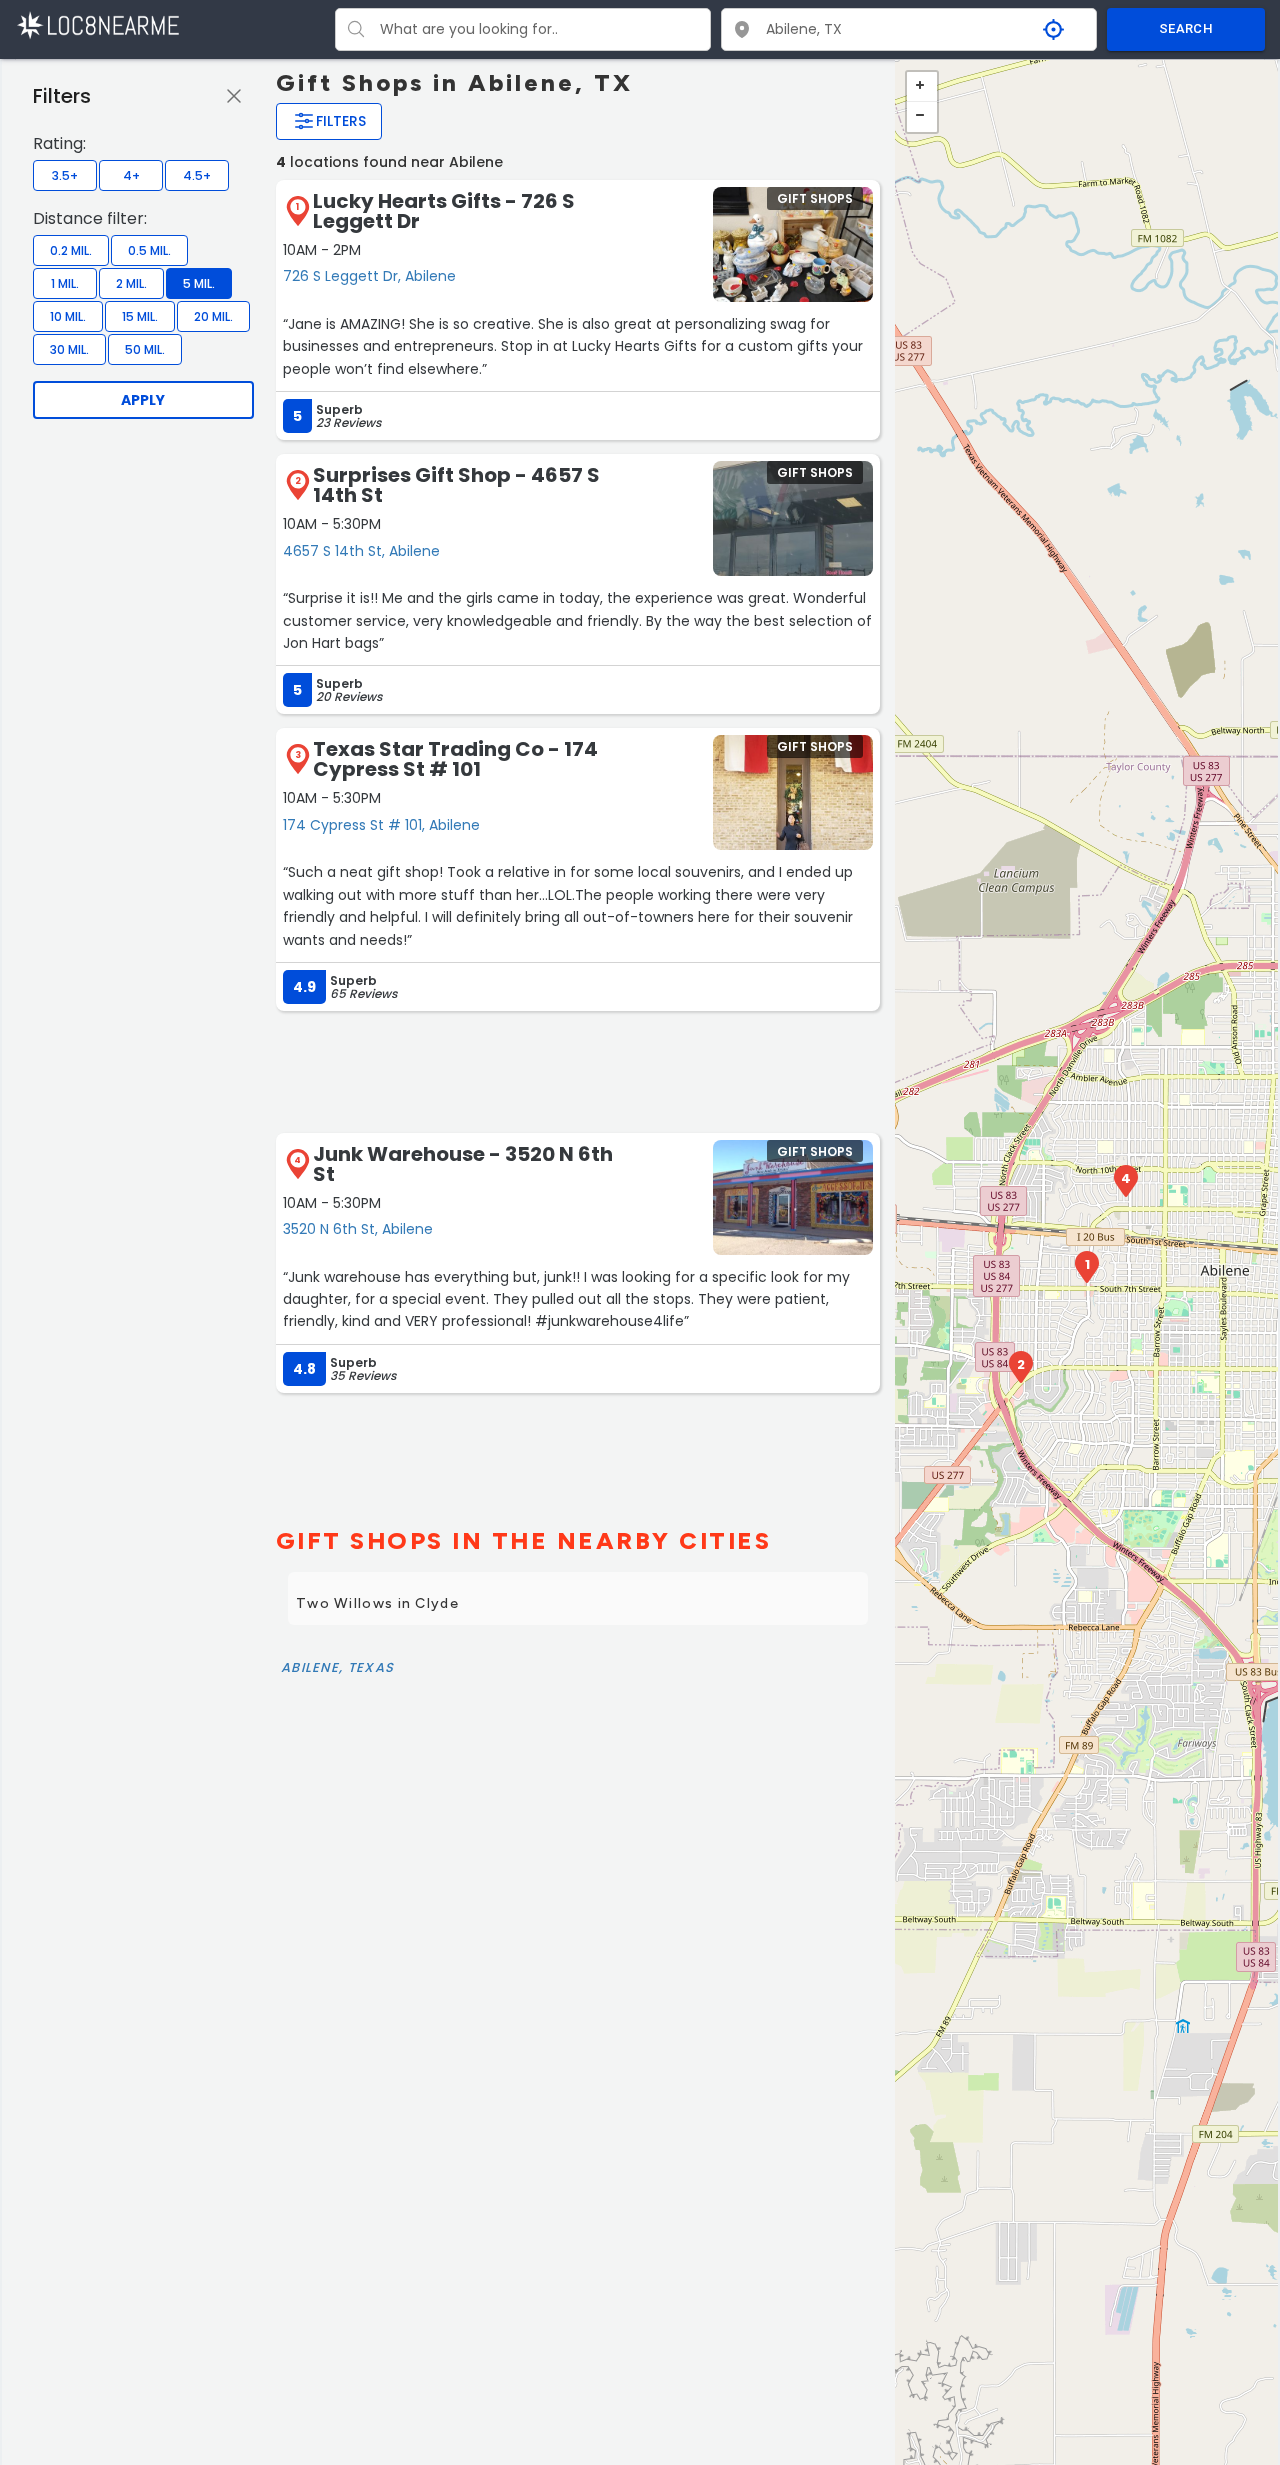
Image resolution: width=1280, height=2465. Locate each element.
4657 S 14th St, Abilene (361, 551)
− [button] (922, 117)
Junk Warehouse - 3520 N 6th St (463, 1164)
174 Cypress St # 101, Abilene (381, 825)
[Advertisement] (578, 1070)
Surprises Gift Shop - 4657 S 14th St (456, 485)
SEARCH (1186, 28)
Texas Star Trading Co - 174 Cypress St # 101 (455, 759)
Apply (143, 400)
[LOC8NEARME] (97, 24)
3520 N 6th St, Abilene (358, 1229)
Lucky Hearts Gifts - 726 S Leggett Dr (444, 211)
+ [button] (922, 87)
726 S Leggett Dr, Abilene (369, 276)
